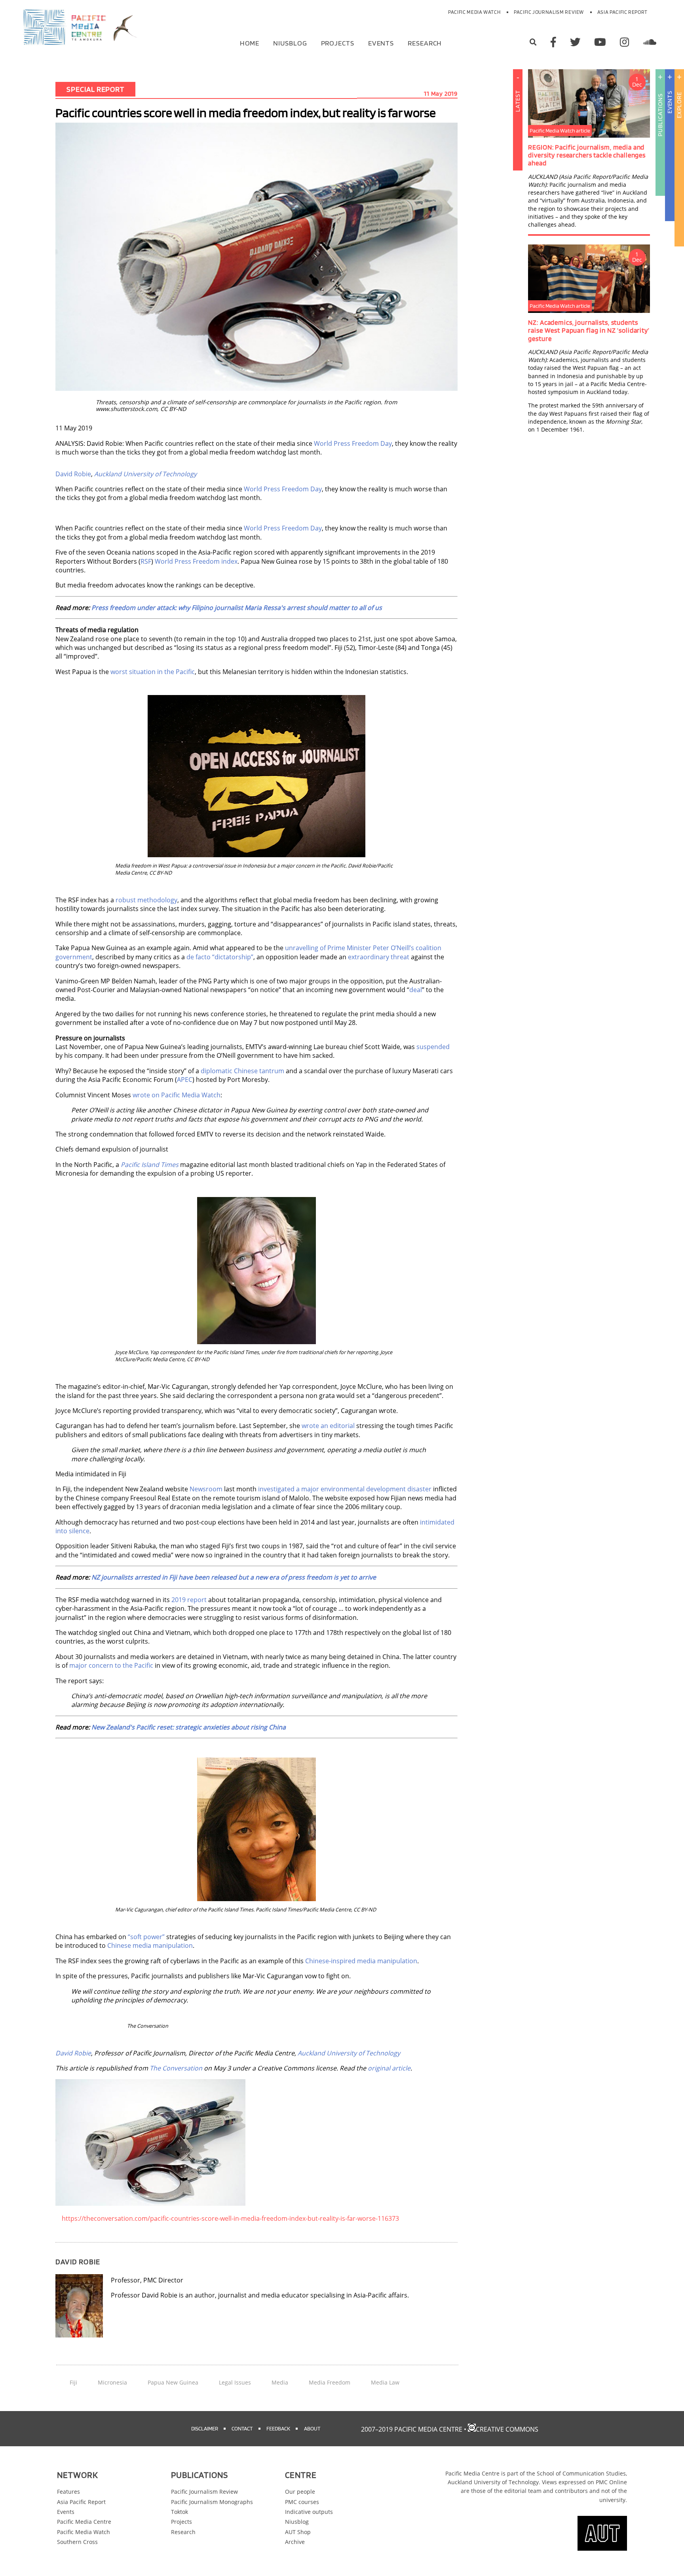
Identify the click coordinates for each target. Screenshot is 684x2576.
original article (389, 2068)
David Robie (73, 474)
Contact (242, 2428)
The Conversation (176, 2068)
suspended (433, 1047)
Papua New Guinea (173, 2382)
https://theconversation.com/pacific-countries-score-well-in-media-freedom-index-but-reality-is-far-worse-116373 (230, 2218)
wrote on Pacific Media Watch (177, 1095)
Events (381, 43)
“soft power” (146, 1937)
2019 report (189, 1600)
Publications (660, 115)
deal (416, 990)
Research (425, 43)
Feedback (278, 2428)
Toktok (180, 2512)
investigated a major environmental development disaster (345, 1489)
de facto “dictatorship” (220, 957)
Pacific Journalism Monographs (212, 2502)
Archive (295, 2542)
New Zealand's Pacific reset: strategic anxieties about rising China (189, 1727)
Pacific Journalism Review (549, 12)
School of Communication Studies (581, 2473)
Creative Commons (507, 2429)
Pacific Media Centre (84, 2522)
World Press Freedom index (196, 561)
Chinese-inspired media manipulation (361, 1961)
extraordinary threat (379, 957)
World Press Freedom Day (353, 443)
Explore (679, 105)
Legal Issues (235, 2382)
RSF (146, 561)
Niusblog (290, 43)
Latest (518, 101)
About (312, 2428)
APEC (185, 1080)
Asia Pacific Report (622, 12)
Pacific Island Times (150, 1165)
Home (250, 43)
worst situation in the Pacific (153, 672)
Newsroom (206, 1489)
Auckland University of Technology (145, 474)
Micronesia (112, 2382)
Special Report (95, 89)
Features (68, 2492)
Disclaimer (205, 2428)
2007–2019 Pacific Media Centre (412, 2429)
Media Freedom (330, 2382)
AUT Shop (298, 2532)
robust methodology (146, 900)
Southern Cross (77, 2542)
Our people (300, 2492)
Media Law (385, 2382)
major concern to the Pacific (111, 1665)
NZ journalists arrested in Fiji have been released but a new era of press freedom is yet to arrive (234, 1577)
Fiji (73, 2382)
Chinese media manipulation (150, 1945)
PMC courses (302, 2502)
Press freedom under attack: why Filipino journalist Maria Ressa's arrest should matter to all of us (237, 608)
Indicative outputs (309, 2512)
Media (280, 2382)
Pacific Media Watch (474, 12)
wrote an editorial (328, 1426)
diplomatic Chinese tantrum (242, 1071)
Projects (338, 43)
